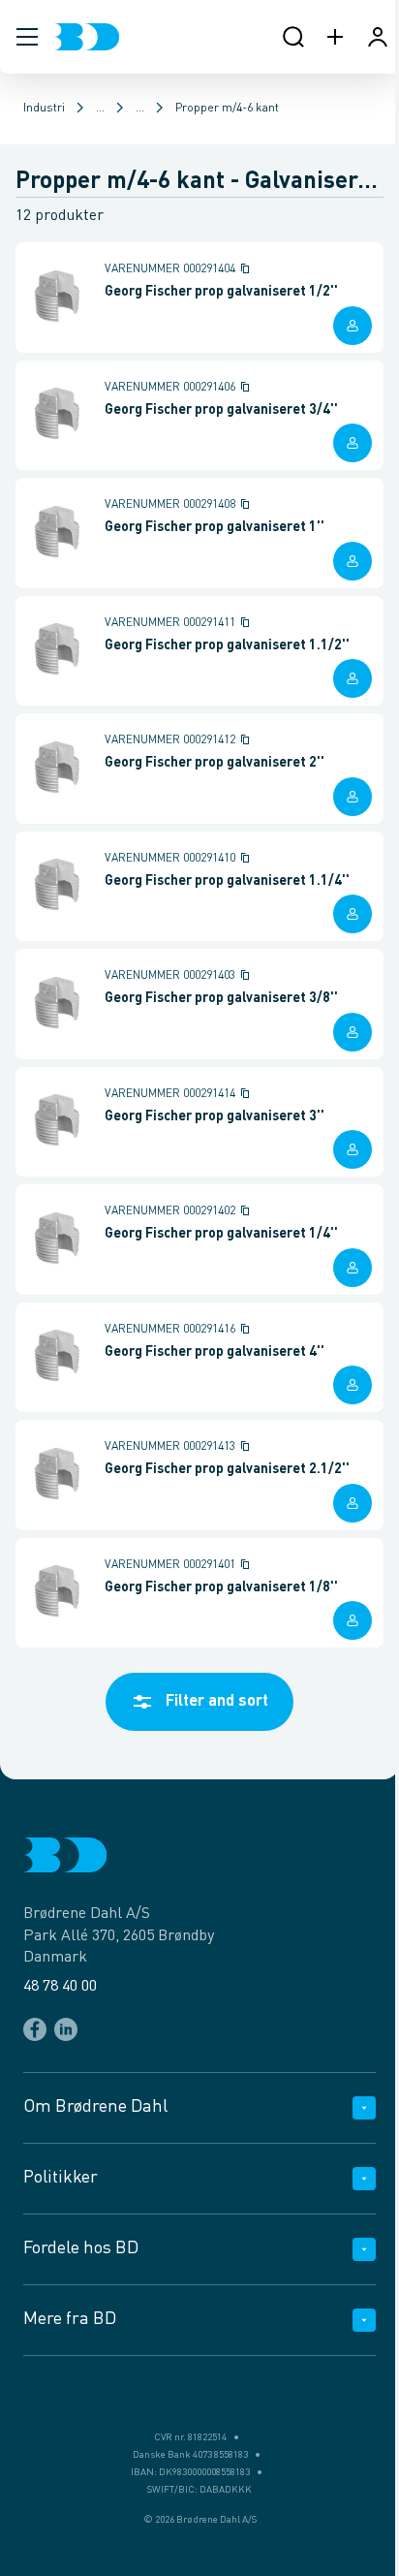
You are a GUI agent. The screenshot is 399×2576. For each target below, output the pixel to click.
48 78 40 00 (60, 1987)
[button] (27, 37)
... (100, 109)
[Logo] (87, 37)
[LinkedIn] (66, 2029)
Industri (44, 109)
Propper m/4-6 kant (227, 109)
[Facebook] (35, 2029)
